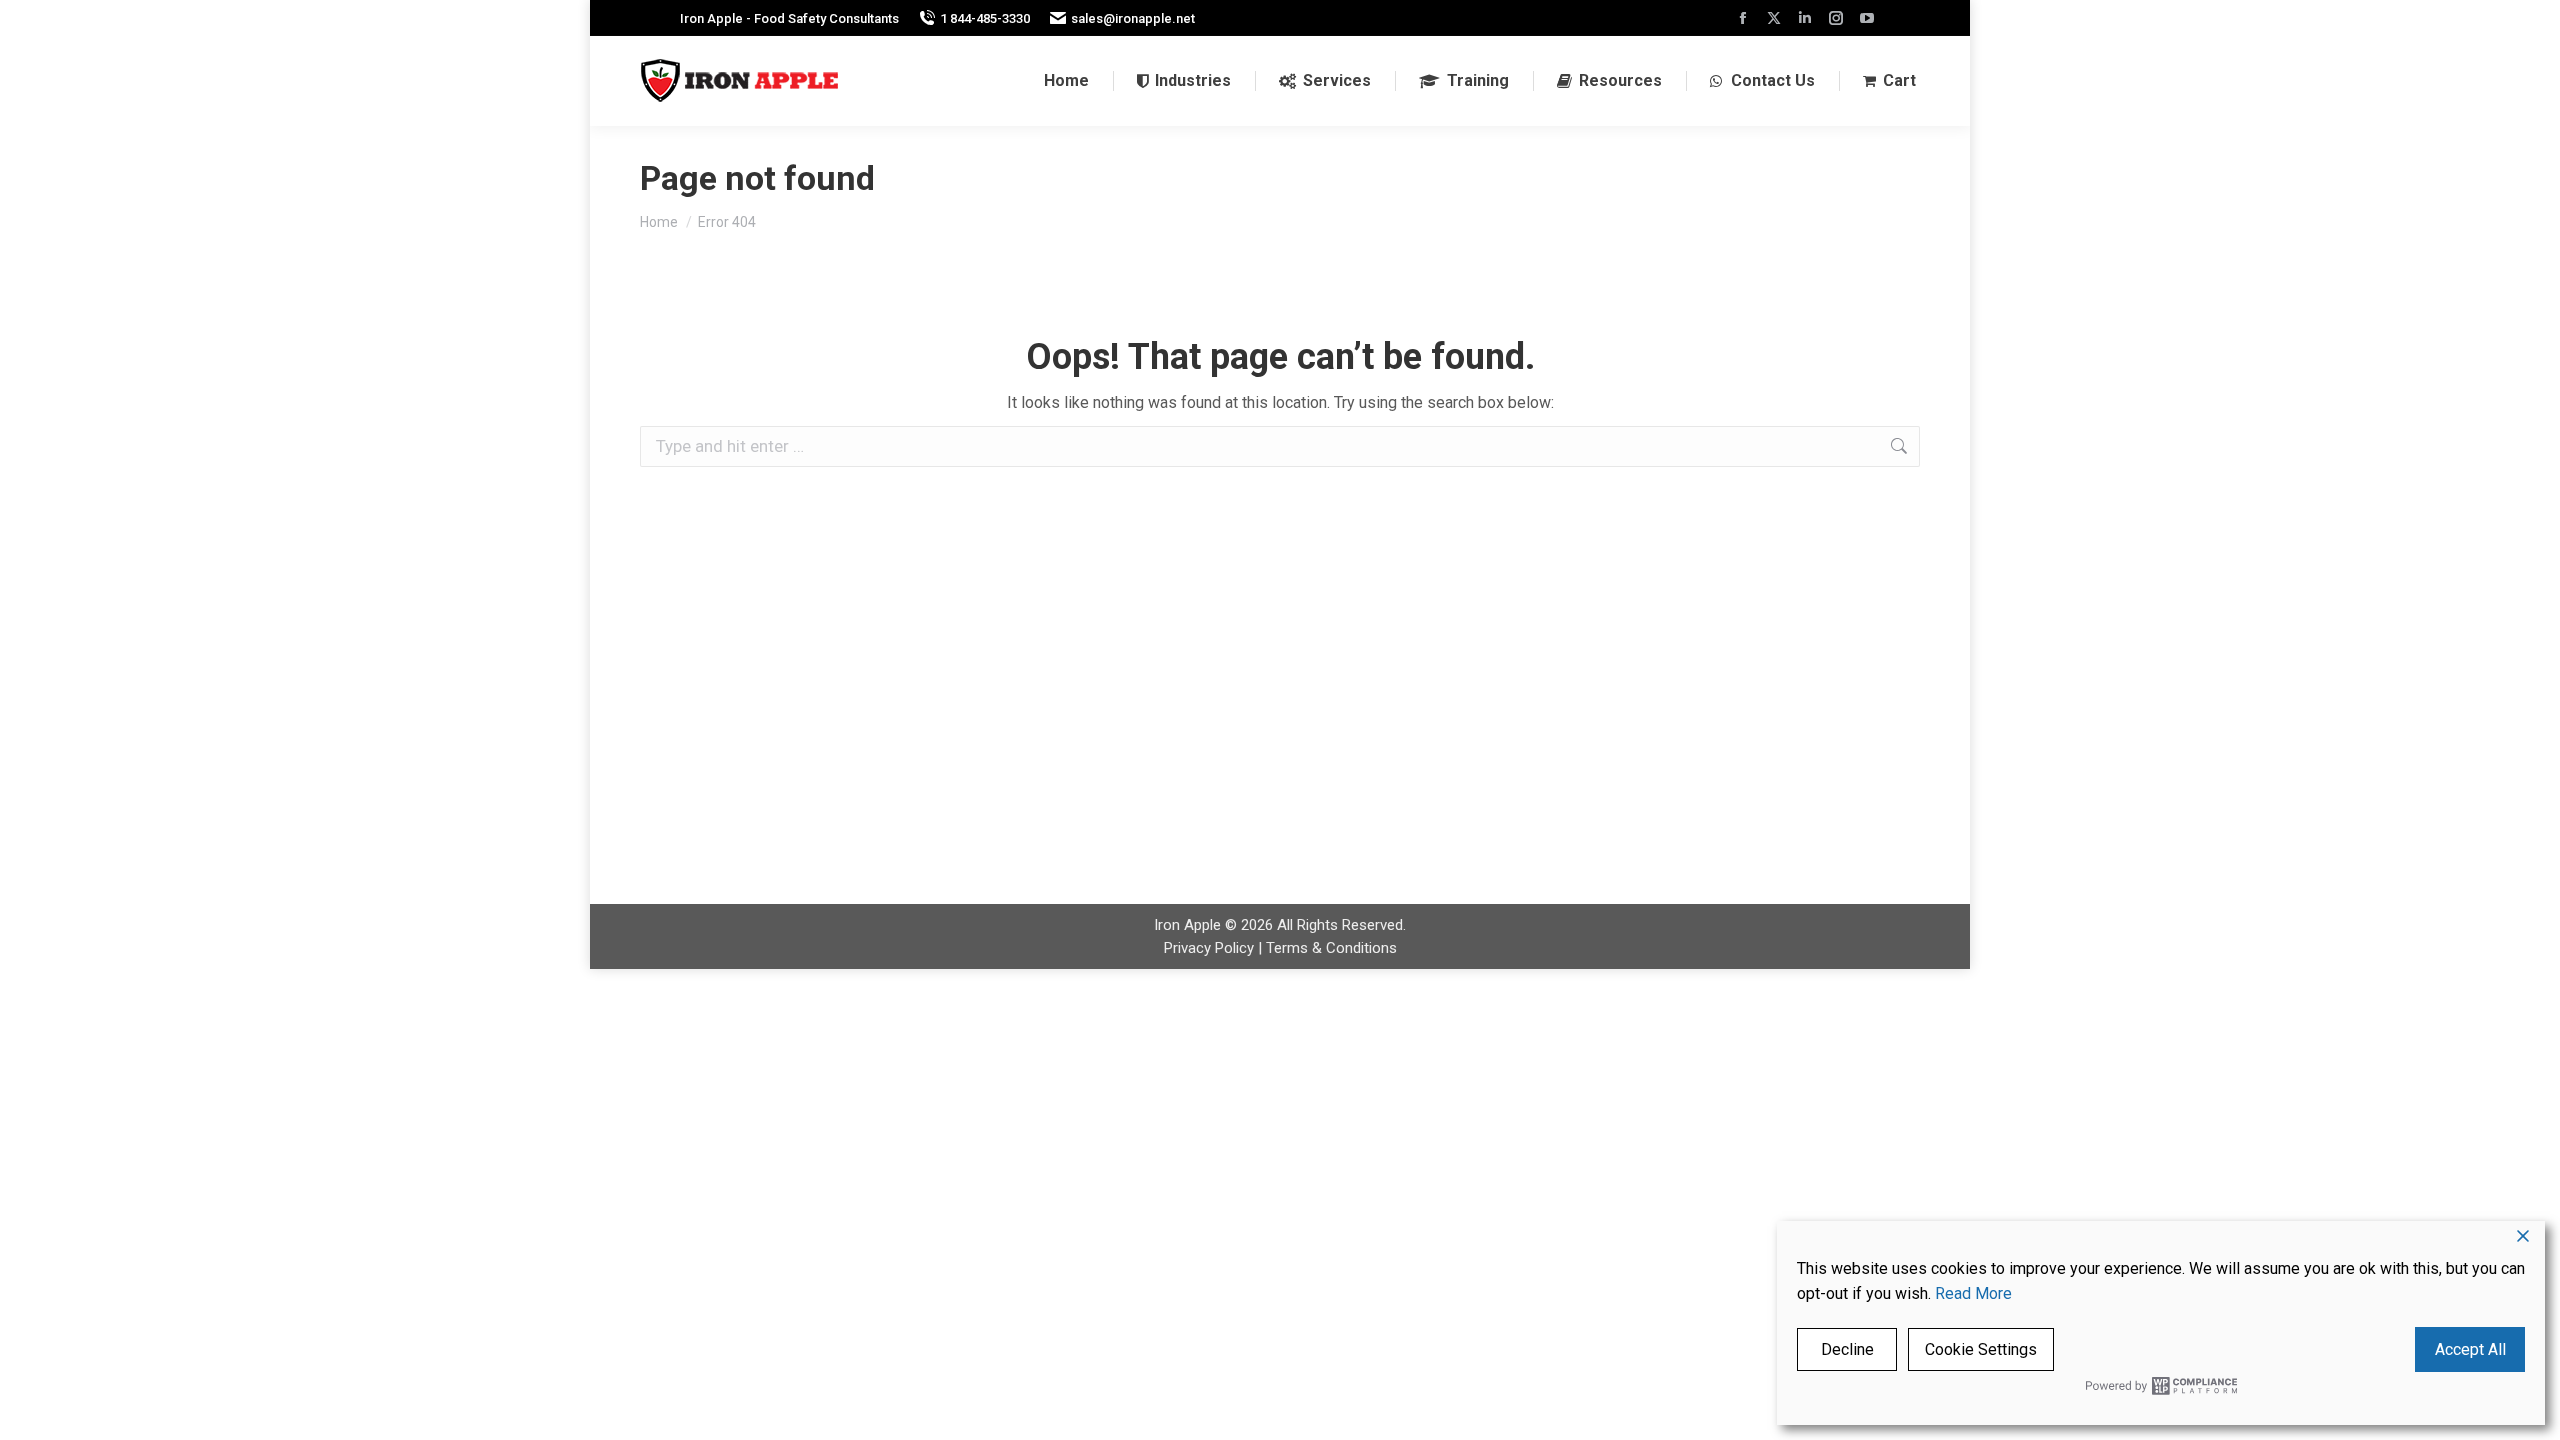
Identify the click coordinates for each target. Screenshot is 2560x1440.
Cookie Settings (1981, 1349)
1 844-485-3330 (985, 18)
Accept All (2470, 1349)
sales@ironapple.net (1133, 18)
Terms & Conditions (1331, 948)
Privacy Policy (1209, 948)
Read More (1973, 1293)
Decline (1847, 1349)
